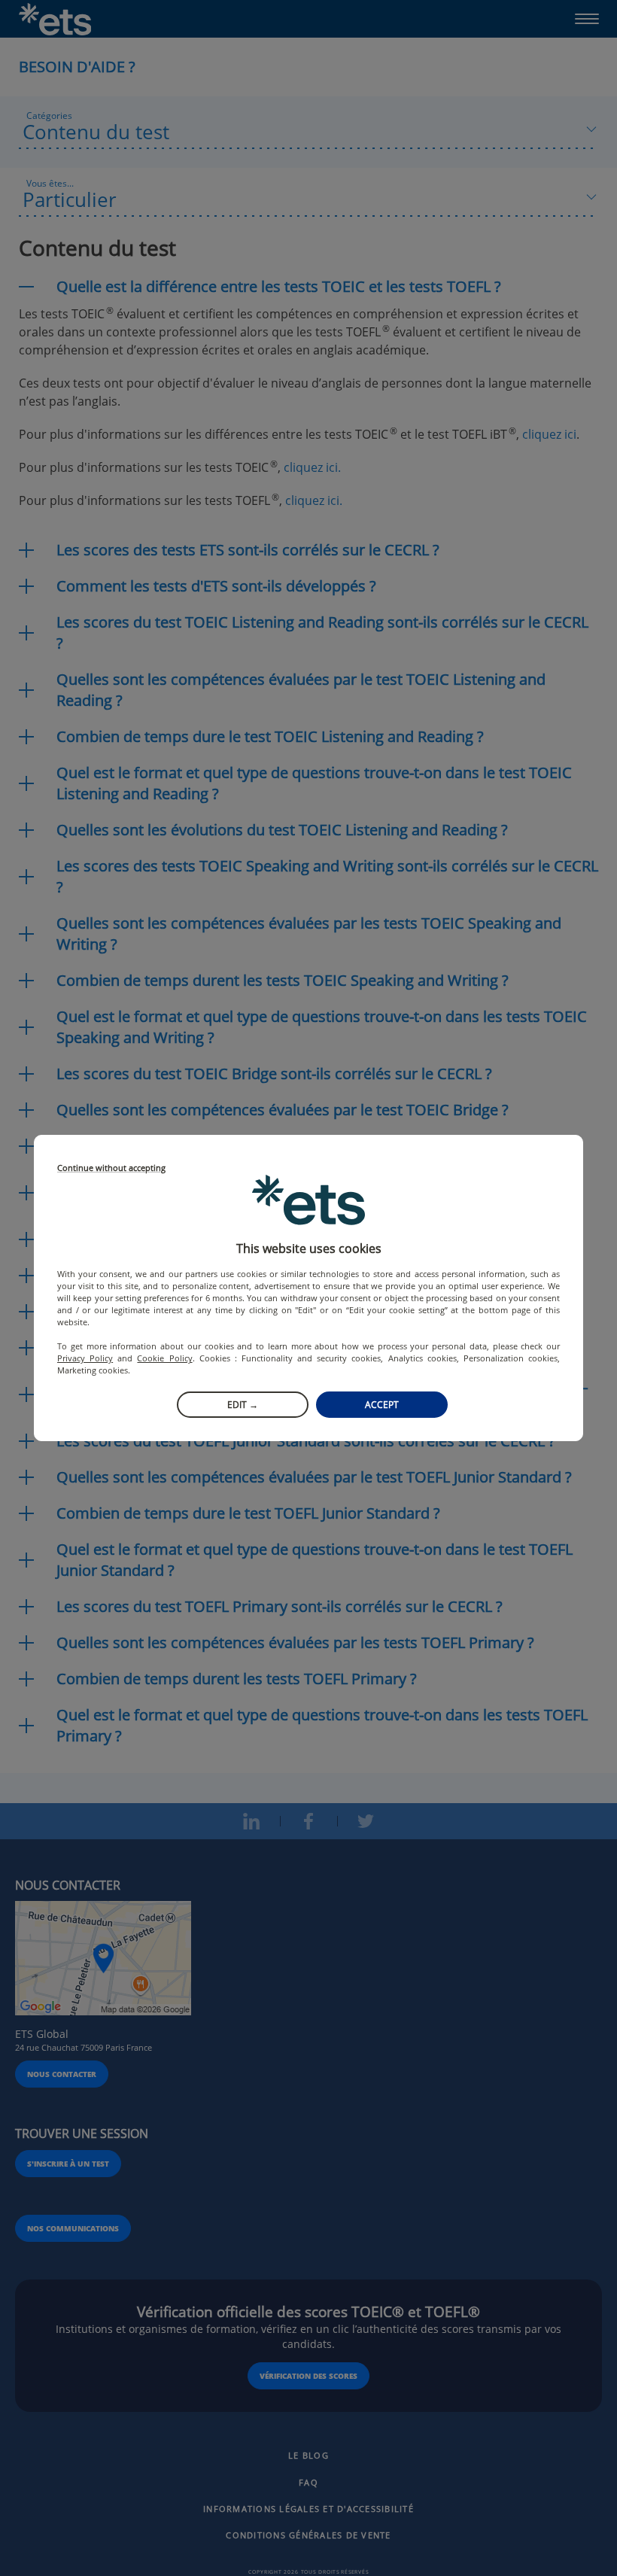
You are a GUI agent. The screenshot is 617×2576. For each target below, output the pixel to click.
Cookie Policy (164, 1358)
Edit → (243, 1405)
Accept (382, 1405)
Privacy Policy (85, 1358)
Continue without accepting (111, 1168)
